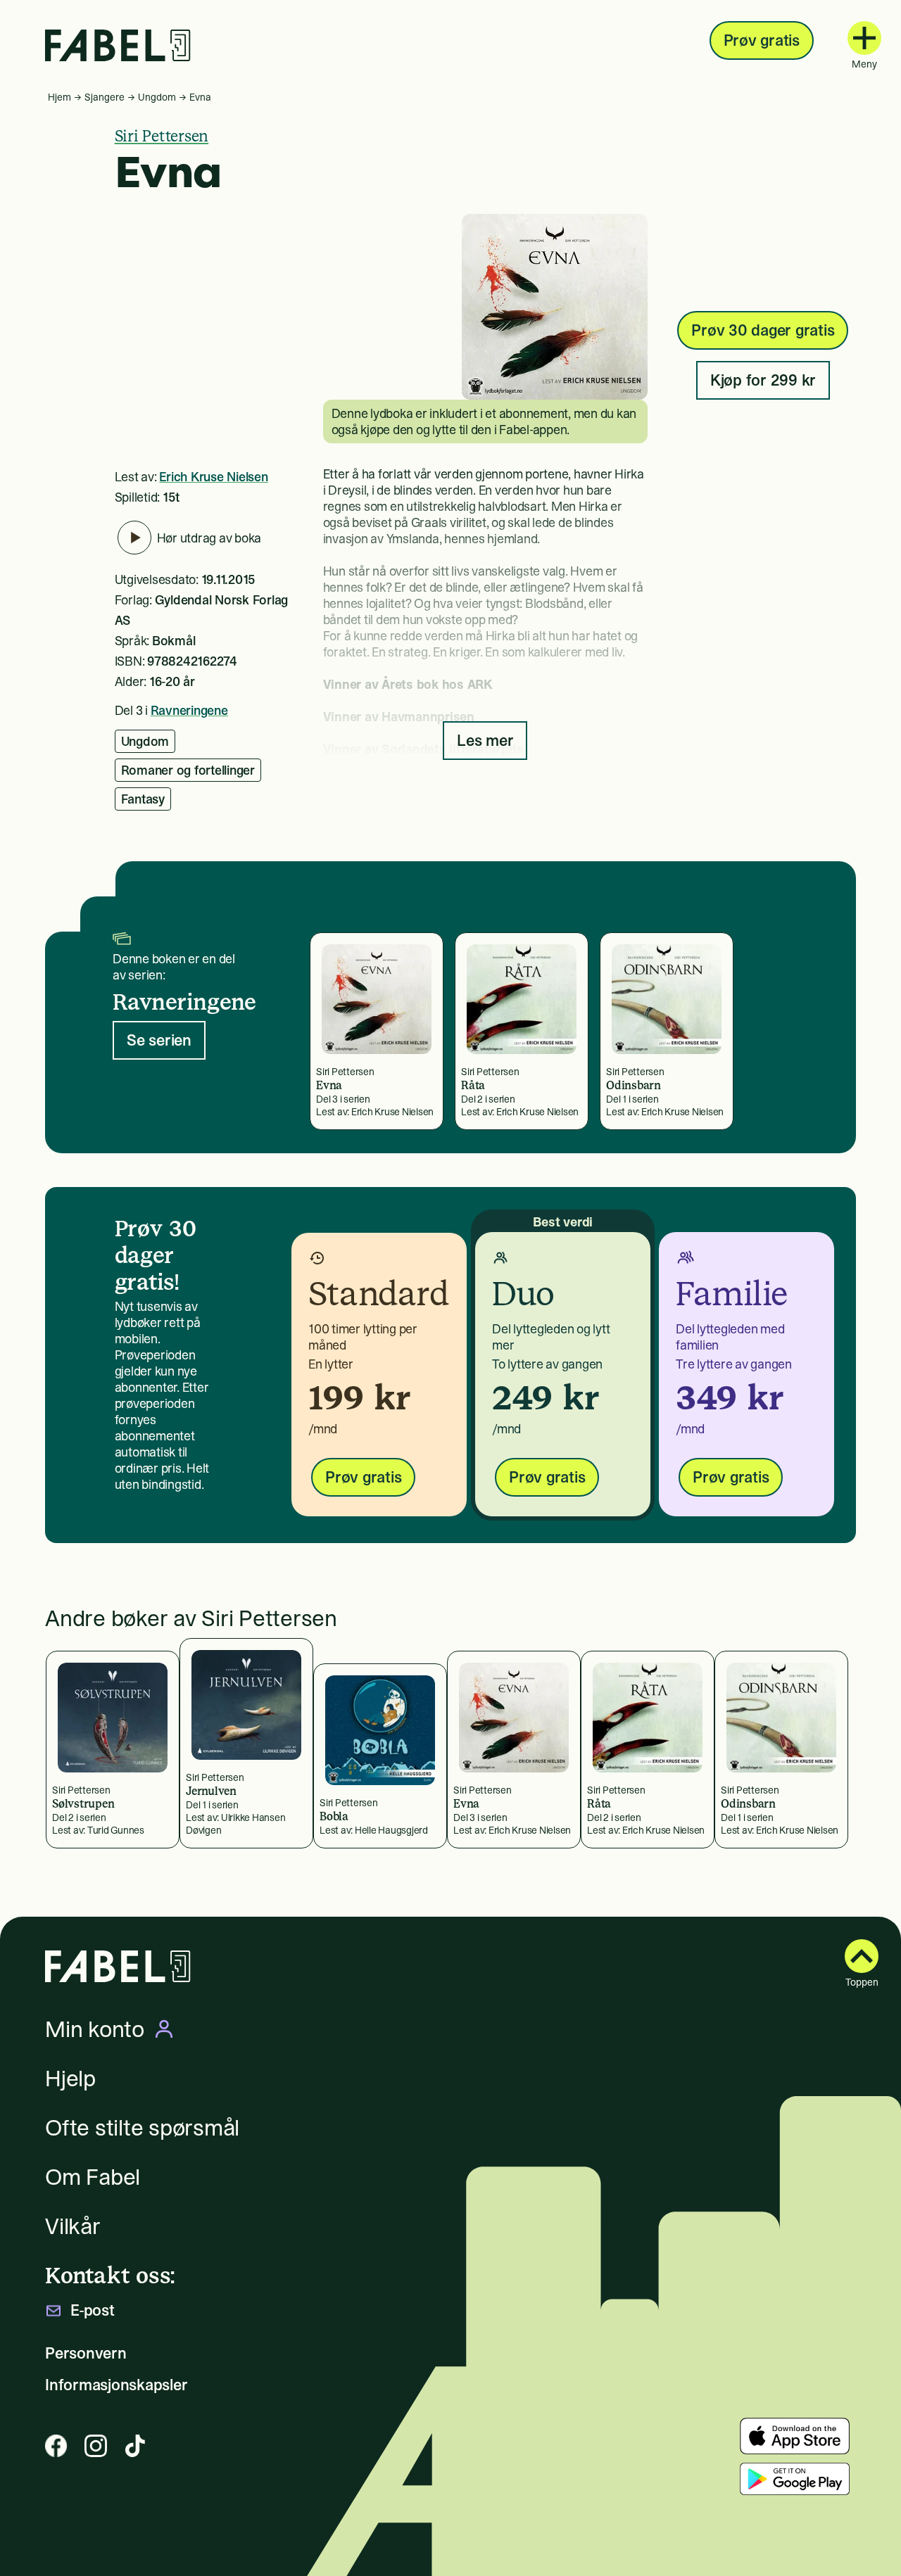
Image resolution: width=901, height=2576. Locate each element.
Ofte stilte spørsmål (142, 2128)
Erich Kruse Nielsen (213, 477)
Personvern (86, 2353)
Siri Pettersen (162, 136)
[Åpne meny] (864, 38)
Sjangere (105, 97)
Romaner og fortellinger (188, 770)
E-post (93, 2310)
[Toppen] (862, 1956)
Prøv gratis (762, 40)
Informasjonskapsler (116, 2385)
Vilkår (73, 2226)
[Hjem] (118, 45)
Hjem (59, 97)
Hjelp (70, 2079)
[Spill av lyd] (134, 538)
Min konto (95, 2029)
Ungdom (157, 97)
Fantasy (143, 799)
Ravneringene (189, 710)
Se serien (159, 1040)
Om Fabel (93, 2177)
